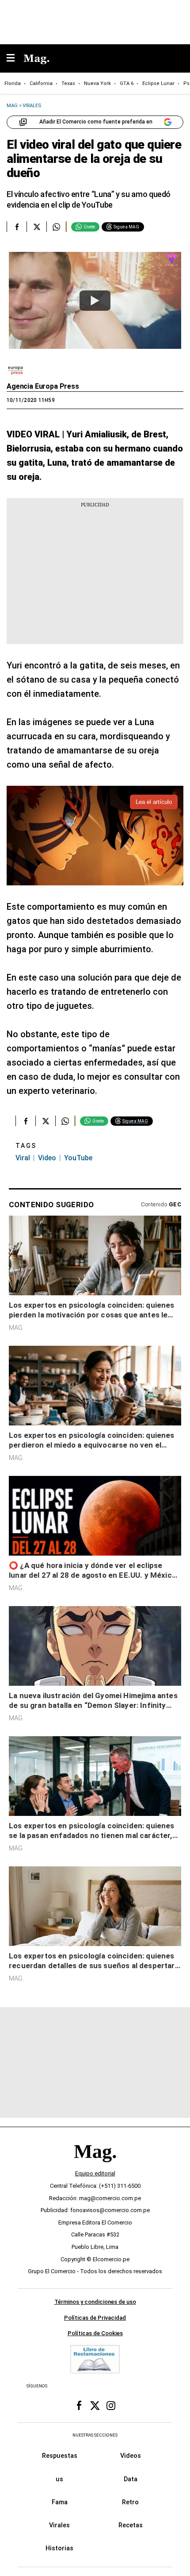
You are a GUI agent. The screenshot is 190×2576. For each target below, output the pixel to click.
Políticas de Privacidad (95, 2318)
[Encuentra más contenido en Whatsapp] (56, 227)
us (59, 2479)
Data (131, 2479)
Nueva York (97, 83)
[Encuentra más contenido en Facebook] (17, 227)
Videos (131, 2456)
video (47, 1158)
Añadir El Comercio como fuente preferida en (96, 122)
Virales (59, 2525)
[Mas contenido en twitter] (95, 2406)
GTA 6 (127, 83)
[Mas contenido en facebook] (79, 2406)
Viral (23, 1158)
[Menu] (15, 59)
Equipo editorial (95, 2173)
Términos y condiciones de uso (95, 2302)
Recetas (131, 2525)
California (41, 83)
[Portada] (95, 2166)
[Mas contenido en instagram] (111, 2406)
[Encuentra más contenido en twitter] (36, 227)
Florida (13, 83)
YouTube (78, 1158)
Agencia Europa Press (43, 386)
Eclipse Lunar (158, 83)
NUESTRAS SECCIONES (95, 2435)
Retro (130, 2502)
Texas (68, 83)
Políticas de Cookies (95, 2334)
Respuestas (60, 2456)
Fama (60, 2502)
